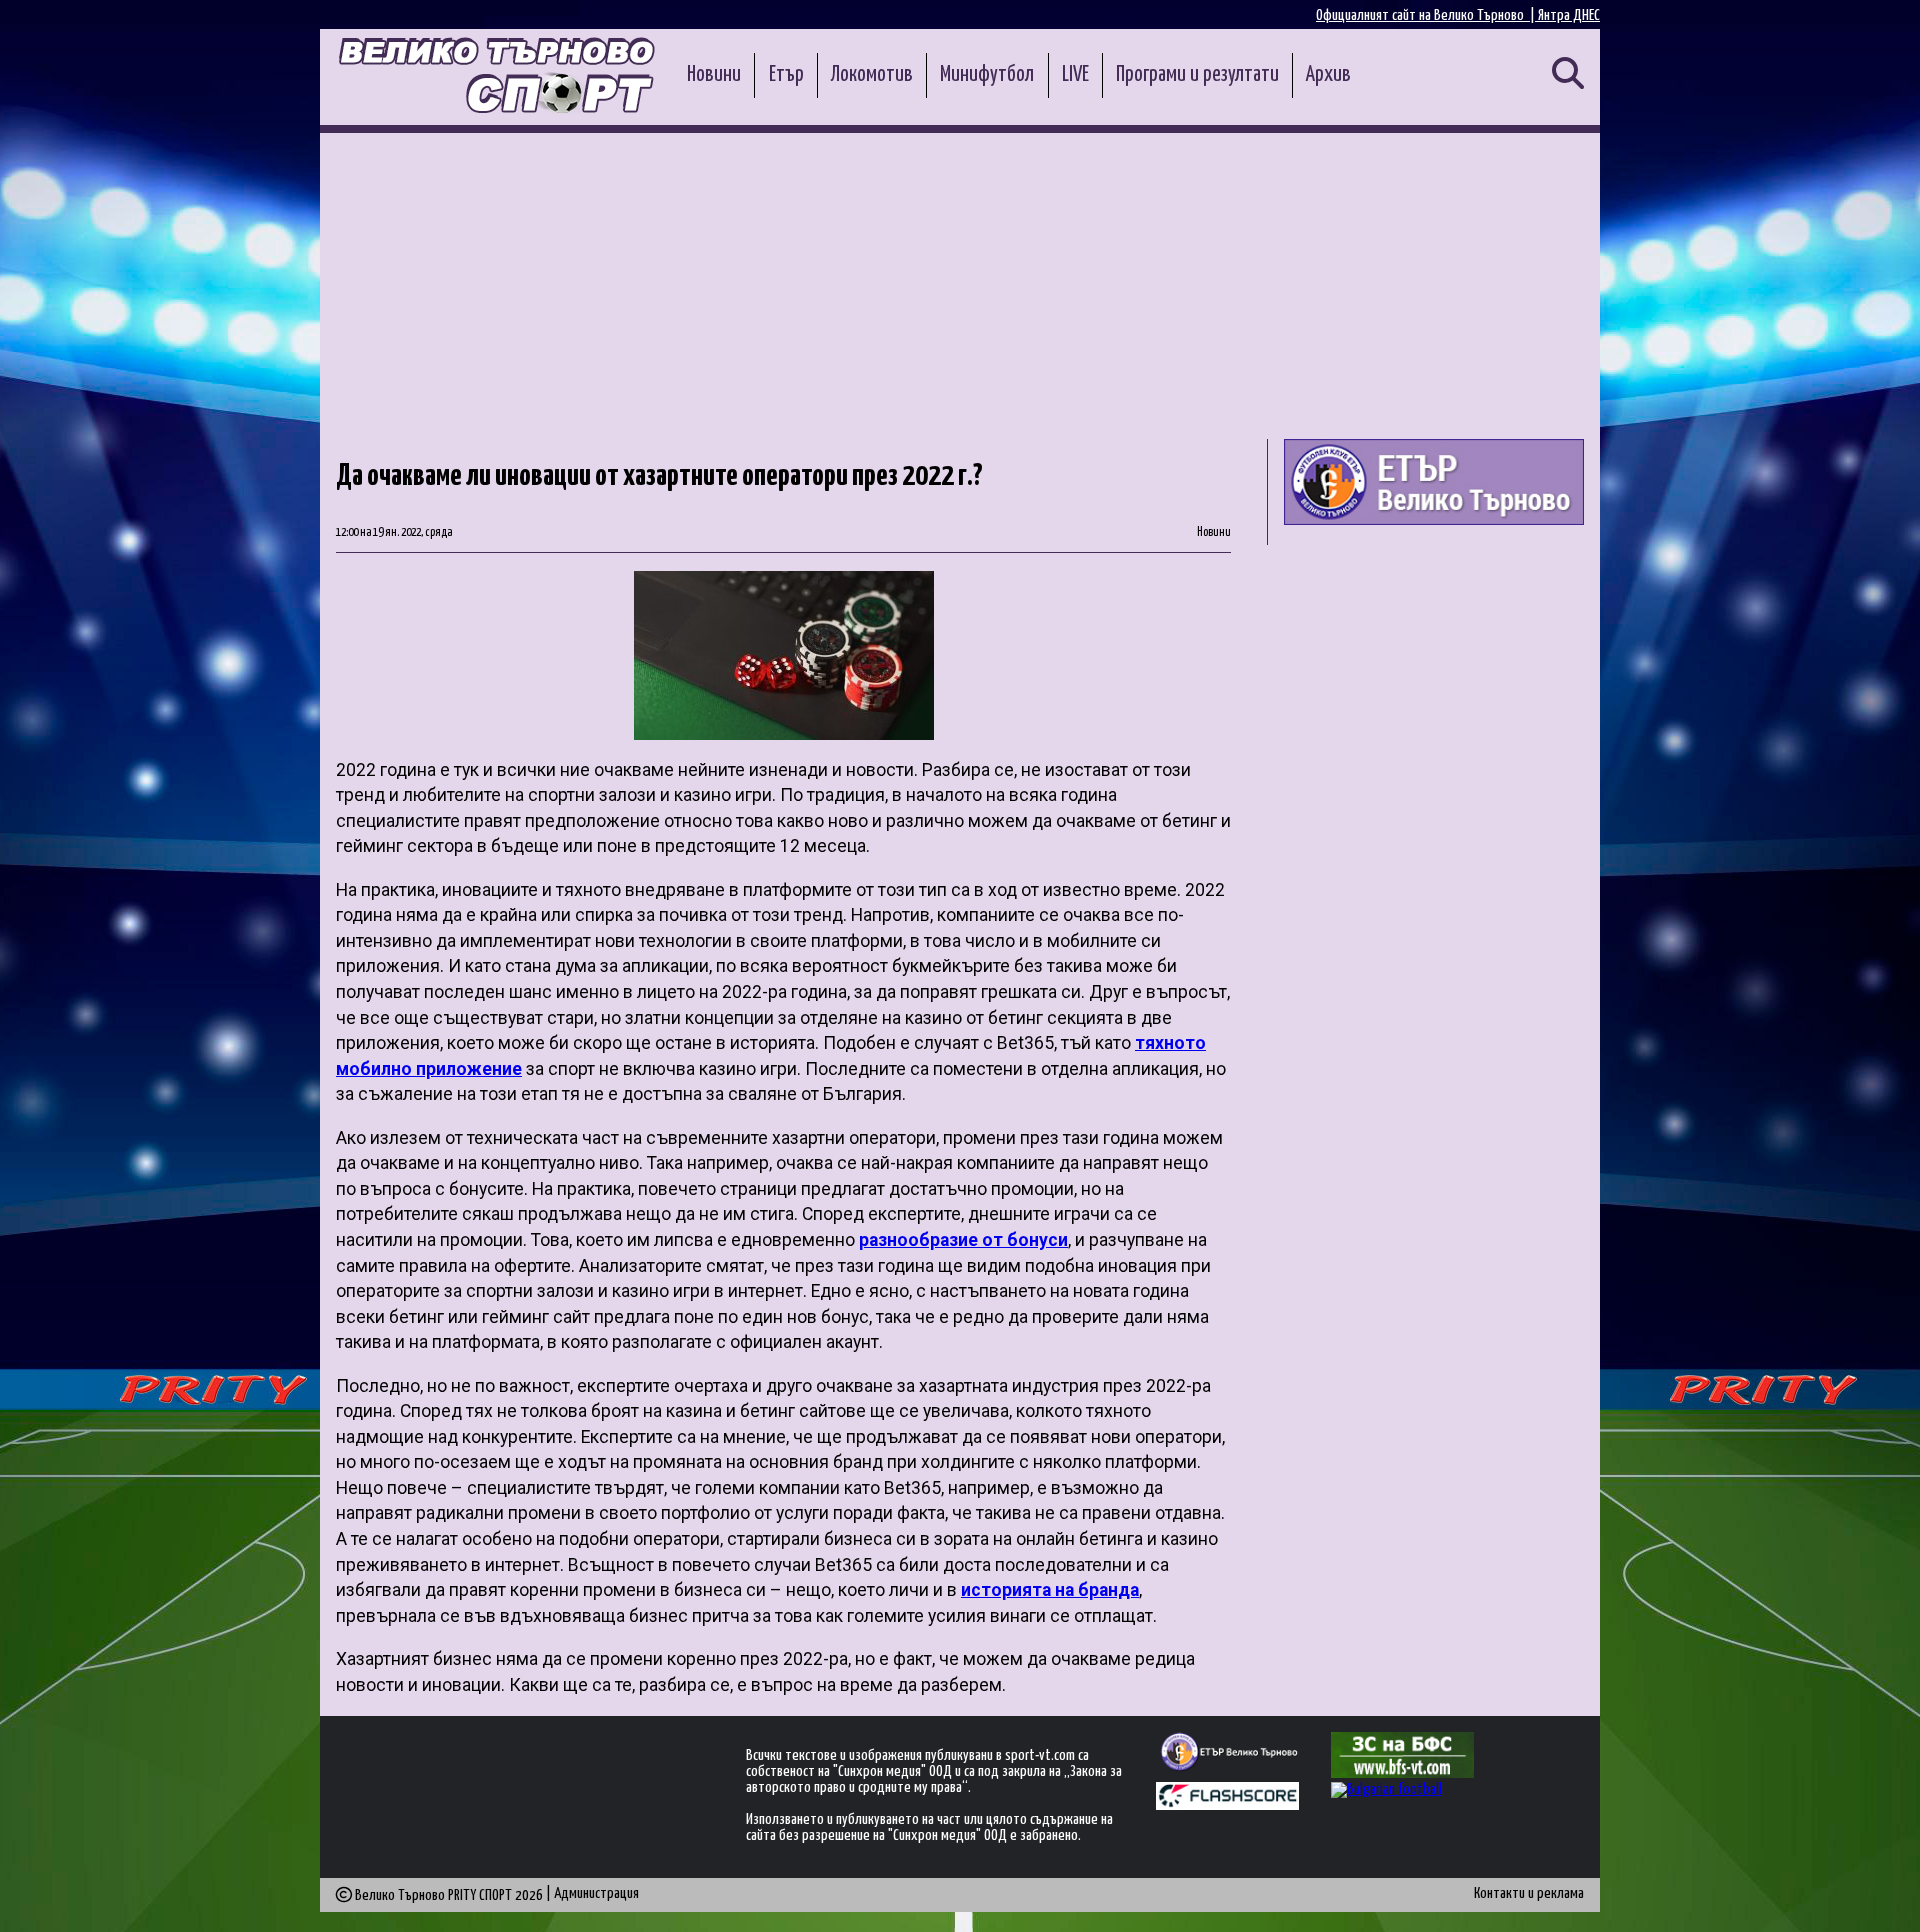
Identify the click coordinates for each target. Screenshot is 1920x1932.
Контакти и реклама (1529, 1893)
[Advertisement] (960, 283)
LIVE (1075, 75)
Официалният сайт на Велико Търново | (1427, 15)
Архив (1328, 75)
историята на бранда (1050, 1590)
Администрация (596, 1893)
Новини (714, 75)
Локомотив (872, 75)
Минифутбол (987, 75)
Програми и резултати (1197, 75)
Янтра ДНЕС (1569, 15)
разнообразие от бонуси (963, 1240)
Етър (786, 75)
